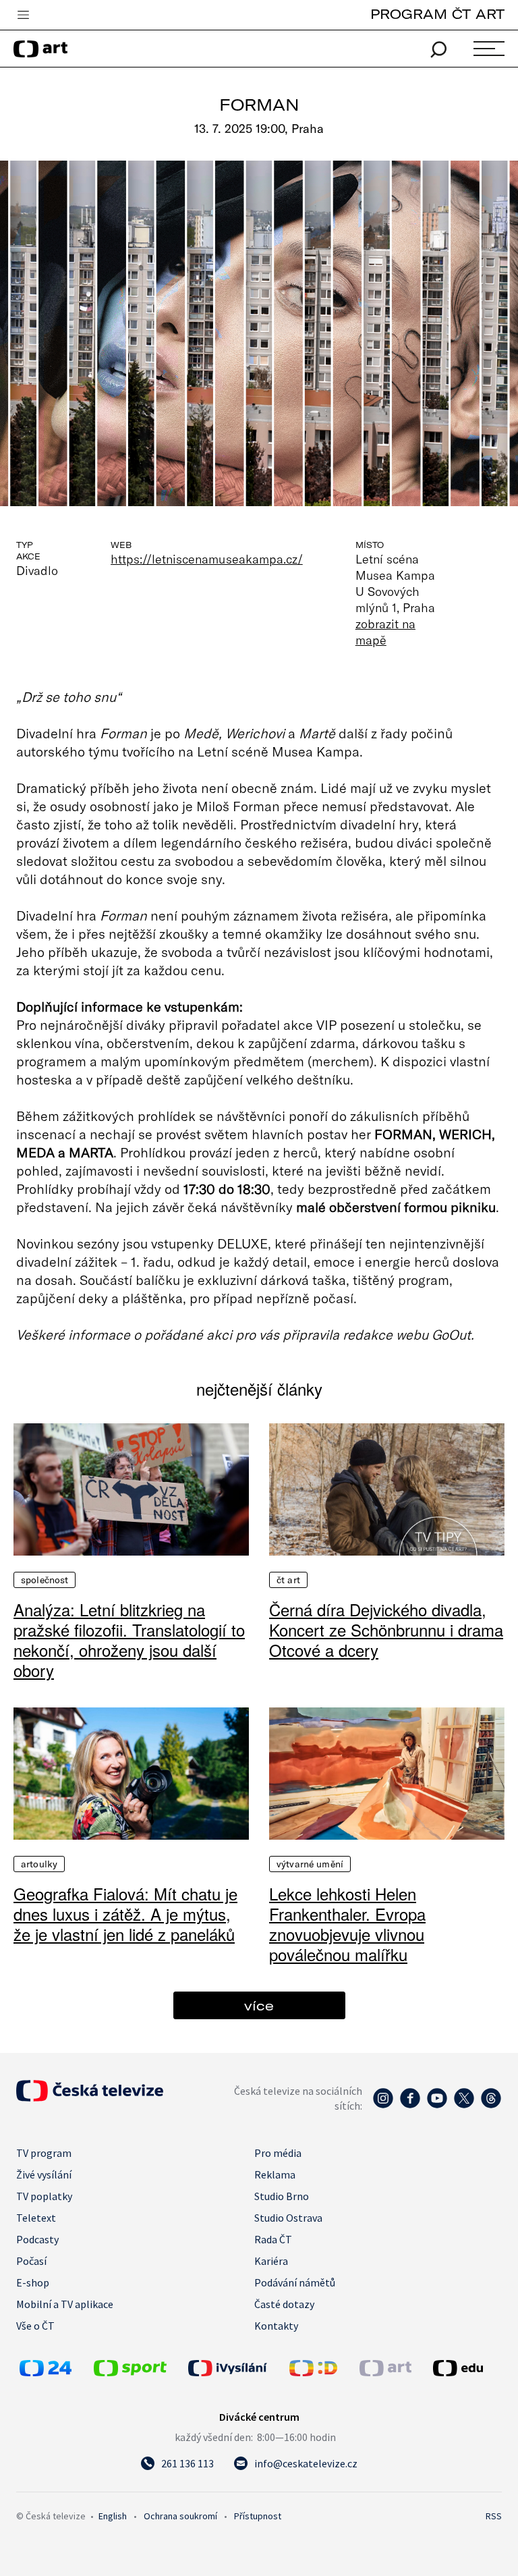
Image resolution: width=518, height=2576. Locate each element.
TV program (44, 2153)
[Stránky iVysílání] (235, 2368)
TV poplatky (44, 2196)
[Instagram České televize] (383, 2105)
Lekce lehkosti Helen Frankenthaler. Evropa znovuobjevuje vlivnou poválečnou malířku (347, 1924)
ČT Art (288, 1580)
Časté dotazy (284, 2304)
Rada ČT (273, 2239)
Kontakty (276, 2326)
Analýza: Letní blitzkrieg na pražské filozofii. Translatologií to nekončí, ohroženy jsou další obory (129, 1640)
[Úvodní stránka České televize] (90, 2098)
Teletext (36, 2218)
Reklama (275, 2174)
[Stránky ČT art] (385, 2372)
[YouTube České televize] (437, 2105)
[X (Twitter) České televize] (464, 2105)
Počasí (31, 2261)
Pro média (278, 2153)
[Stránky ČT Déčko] (313, 2372)
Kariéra (271, 2261)
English (113, 2516)
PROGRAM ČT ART (437, 14)
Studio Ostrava (288, 2218)
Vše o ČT (35, 2326)
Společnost (45, 1580)
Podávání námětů (295, 2282)
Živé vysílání (44, 2174)
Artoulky (39, 1864)
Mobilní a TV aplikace (65, 2304)
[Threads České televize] (491, 2105)
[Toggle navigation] (23, 16)
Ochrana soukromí (180, 2516)
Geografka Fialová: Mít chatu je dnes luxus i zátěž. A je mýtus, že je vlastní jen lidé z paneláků (125, 1914)
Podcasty (37, 2239)
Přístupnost (258, 2516)
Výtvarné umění (310, 1864)
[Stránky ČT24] (46, 2372)
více (259, 2005)
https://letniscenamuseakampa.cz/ (207, 559)
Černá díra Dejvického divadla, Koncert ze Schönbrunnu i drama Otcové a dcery (386, 1630)
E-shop (33, 2282)
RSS (494, 2516)
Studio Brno (282, 2196)
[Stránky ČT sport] (130, 2372)
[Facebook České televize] (410, 2105)
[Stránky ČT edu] (466, 2368)
